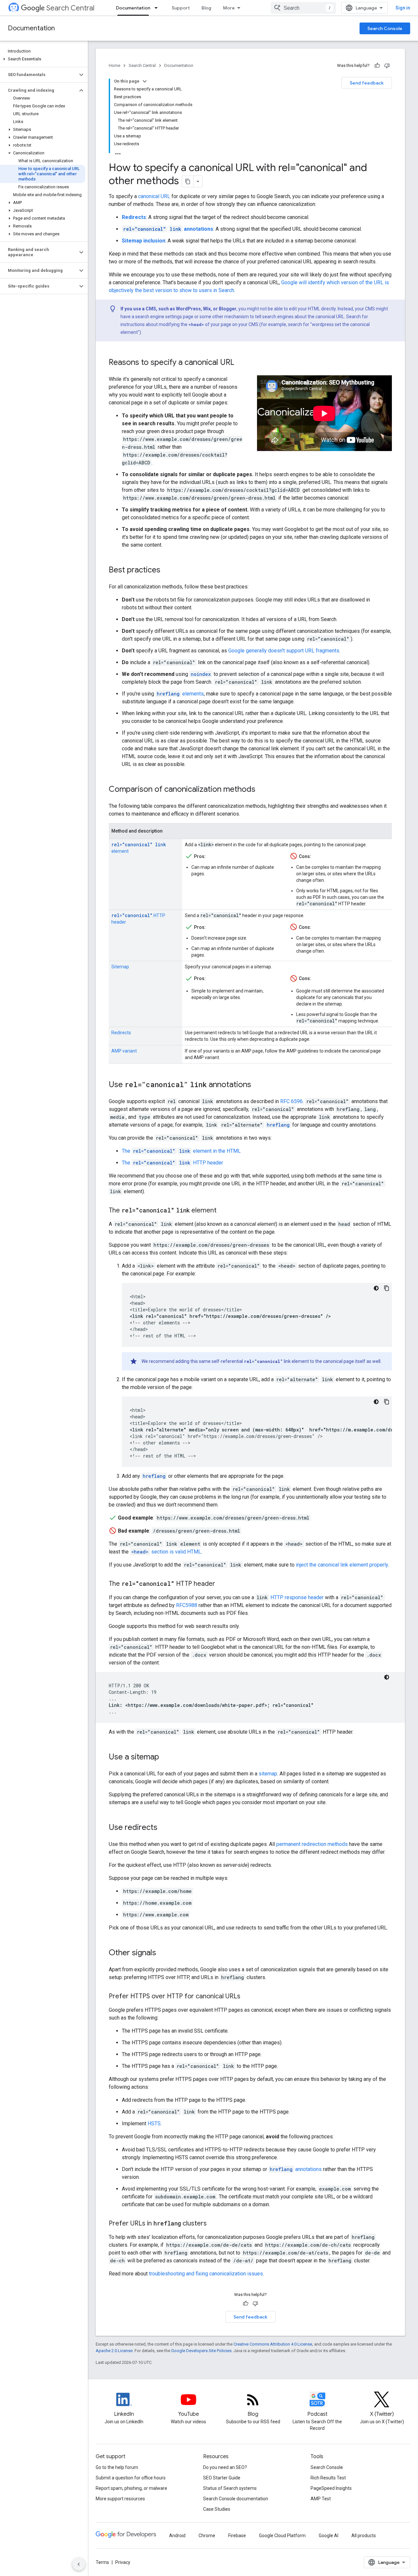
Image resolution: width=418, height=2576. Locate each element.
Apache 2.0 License (114, 2351)
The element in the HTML (181, 1151)
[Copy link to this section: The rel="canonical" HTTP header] (222, 1584)
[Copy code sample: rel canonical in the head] (387, 1288)
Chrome (207, 2536)
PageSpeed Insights (331, 2488)
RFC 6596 (291, 1101)
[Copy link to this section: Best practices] (167, 570)
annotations (296, 2169)
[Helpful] (377, 66)
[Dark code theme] (376, 1288)
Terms (102, 2562)
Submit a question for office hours (131, 2478)
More (229, 8)
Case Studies (217, 2509)
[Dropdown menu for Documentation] (158, 8)
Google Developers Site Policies (201, 2351)
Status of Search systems (230, 2488)
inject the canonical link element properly (342, 1565)
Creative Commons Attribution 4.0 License (273, 2344)
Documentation (133, 8)
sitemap (268, 1774)
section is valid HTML (166, 1552)
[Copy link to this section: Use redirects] (164, 1828)
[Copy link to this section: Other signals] (163, 1953)
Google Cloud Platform (282, 2536)
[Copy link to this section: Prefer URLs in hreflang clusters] (213, 2224)
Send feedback (367, 83)
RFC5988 (187, 1605)
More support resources (120, 2499)
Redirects (121, 1033)
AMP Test (321, 2499)
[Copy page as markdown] (188, 181)
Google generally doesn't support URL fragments (284, 651)
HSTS (154, 2123)
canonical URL (154, 196)
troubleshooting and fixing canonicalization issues (206, 2274)
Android (177, 2536)
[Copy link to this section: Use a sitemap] (166, 1757)
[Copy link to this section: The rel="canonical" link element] (225, 1211)
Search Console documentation (236, 2499)
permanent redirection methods (312, 1844)
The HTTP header (172, 1163)
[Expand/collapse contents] (145, 81)
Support (181, 8)
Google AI (329, 2536)
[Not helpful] (387, 66)
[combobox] (303, 8)
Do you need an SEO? (225, 2467)
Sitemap (120, 967)
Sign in (403, 8)
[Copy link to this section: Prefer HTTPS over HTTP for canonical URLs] (247, 1997)
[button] (43, 59)
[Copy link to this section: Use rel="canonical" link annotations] (258, 1085)
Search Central (70, 8)
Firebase (237, 2536)
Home (114, 65)
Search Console (385, 28)
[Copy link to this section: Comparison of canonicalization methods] (262, 790)
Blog (206, 8)
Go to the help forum (117, 2467)
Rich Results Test (328, 2478)
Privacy (123, 2562)
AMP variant (124, 1051)
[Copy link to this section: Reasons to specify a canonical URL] (241, 363)
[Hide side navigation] (79, 2564)
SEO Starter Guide (222, 2478)
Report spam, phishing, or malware (131, 2488)
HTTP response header (297, 1597)
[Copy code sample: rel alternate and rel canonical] (387, 1402)
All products (364, 2536)
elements (180, 694)
